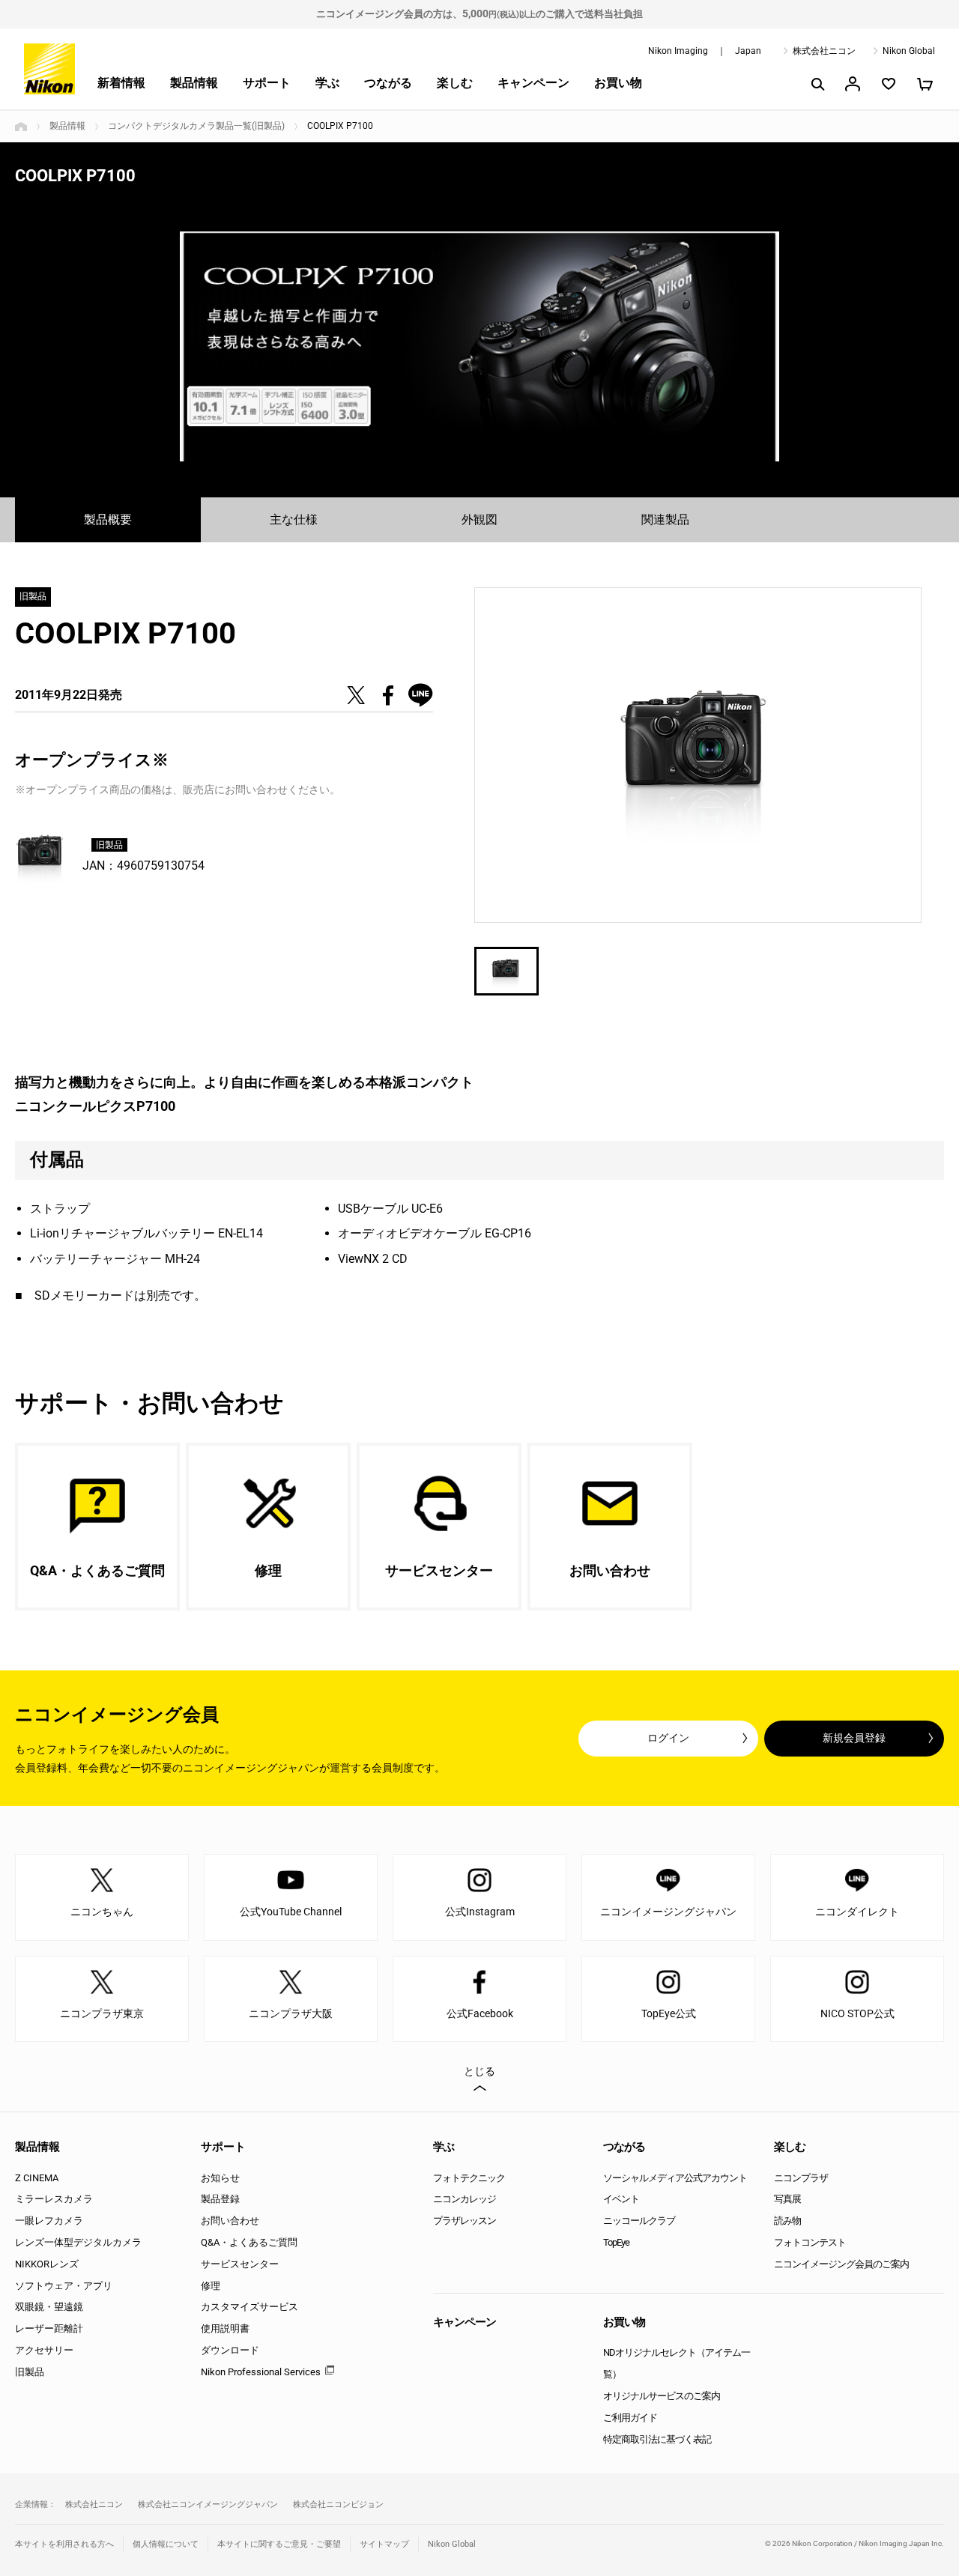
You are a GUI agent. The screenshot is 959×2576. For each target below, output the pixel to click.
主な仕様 (294, 519)
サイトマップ (384, 2544)
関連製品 (665, 519)
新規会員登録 (854, 1738)
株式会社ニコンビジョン (338, 2504)
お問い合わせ (230, 2221)
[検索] (817, 84)
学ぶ (327, 83)
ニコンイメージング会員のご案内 (841, 2264)
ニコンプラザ (801, 2178)
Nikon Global (909, 51)
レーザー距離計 (49, 2328)
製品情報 (194, 83)
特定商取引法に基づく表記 (657, 2439)
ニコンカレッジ (465, 2199)
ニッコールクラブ (639, 2221)
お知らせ (220, 2178)
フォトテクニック (469, 2178)
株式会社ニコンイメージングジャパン (208, 2504)
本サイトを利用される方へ (64, 2544)
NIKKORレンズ (47, 2264)
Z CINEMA (37, 2178)
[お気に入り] (889, 84)
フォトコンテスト (810, 2242)
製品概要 (108, 519)
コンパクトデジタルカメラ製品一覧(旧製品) (196, 126)
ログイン (668, 1738)
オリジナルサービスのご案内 (662, 2396)
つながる (388, 83)
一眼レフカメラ (49, 2221)
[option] (479, 346)
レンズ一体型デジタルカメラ (78, 2242)
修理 (211, 2286)
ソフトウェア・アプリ (64, 2286)
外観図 (479, 519)
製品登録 (220, 2199)
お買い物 (618, 83)
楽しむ (455, 83)
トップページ (21, 127)
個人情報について (166, 2544)
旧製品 (30, 2372)
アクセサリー (44, 2350)
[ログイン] (853, 84)
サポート (267, 83)
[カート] (925, 84)
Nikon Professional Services (261, 2372)
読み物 (787, 2221)
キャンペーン (533, 83)
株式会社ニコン (824, 51)
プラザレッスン (465, 2221)
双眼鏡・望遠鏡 (49, 2307)
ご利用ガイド (630, 2418)
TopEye (616, 2242)
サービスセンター (240, 2264)
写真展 (787, 2199)
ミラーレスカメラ (54, 2199)
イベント (621, 2199)
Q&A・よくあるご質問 (249, 2242)
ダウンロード (230, 2350)
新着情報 (121, 83)
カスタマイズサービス (249, 2307)
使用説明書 (225, 2328)
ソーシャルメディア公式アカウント (675, 2178)
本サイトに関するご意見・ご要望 (279, 2544)
